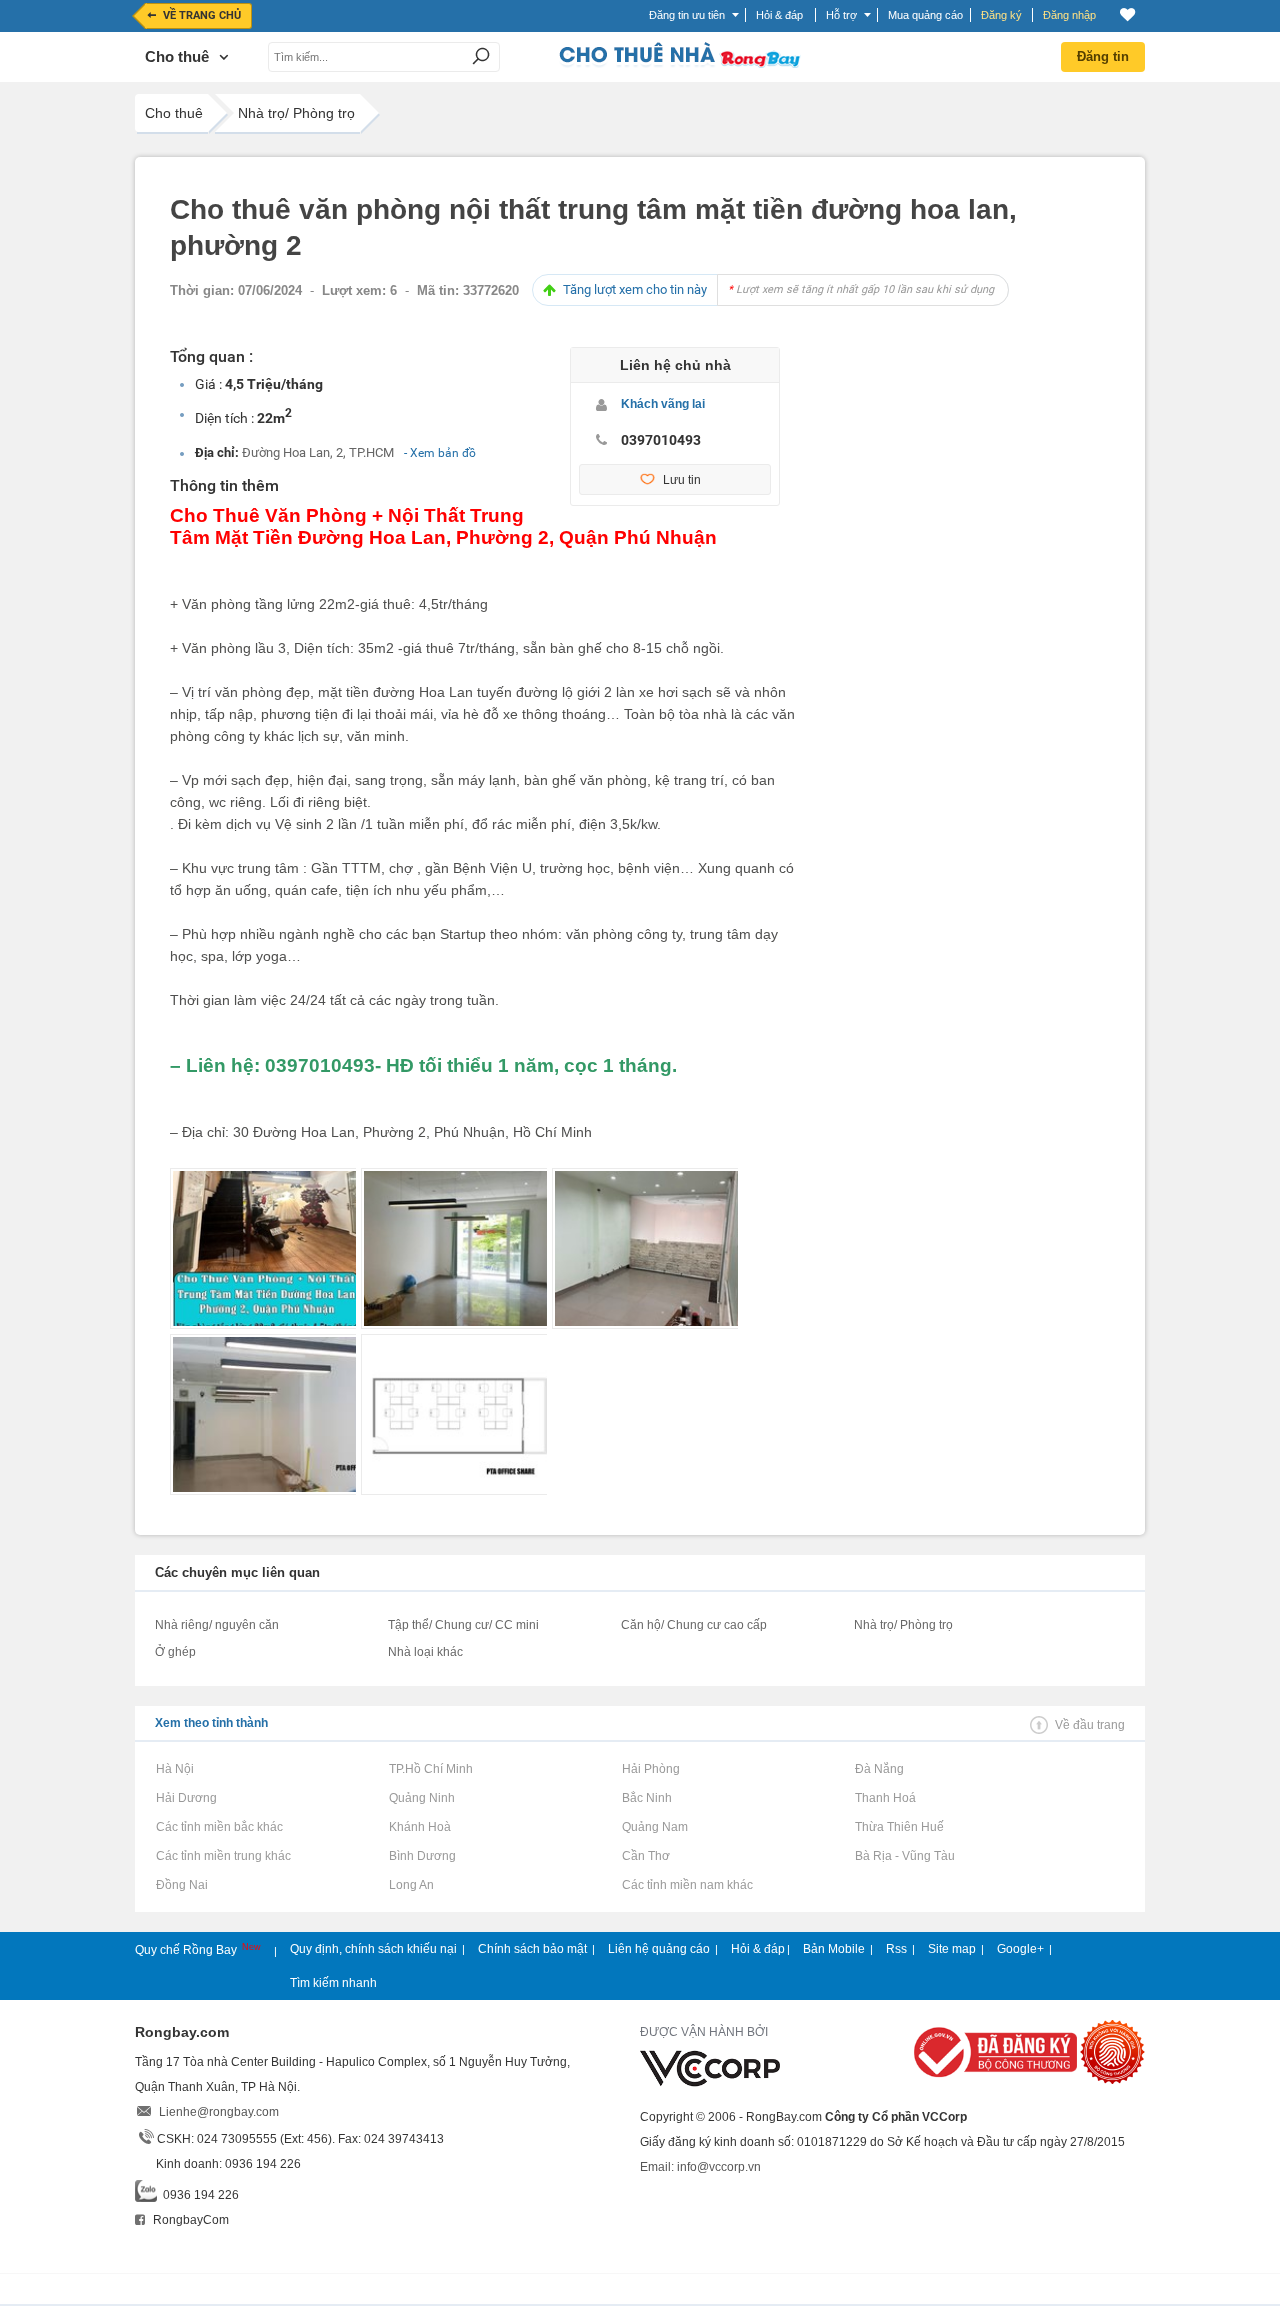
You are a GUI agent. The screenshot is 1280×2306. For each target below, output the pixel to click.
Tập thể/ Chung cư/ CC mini (463, 1625)
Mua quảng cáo (925, 15)
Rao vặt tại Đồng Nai (181, 1885)
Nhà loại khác (425, 1652)
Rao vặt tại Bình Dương (422, 1856)
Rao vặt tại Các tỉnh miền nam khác (687, 1885)
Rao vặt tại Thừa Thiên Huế (899, 1827)
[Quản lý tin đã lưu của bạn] (1127, 14)
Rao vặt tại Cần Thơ (645, 1856)
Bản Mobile (834, 1949)
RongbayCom (189, 2220)
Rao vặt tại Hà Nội (174, 1769)
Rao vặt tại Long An (411, 1885)
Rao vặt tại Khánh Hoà (419, 1827)
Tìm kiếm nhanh (333, 1983)
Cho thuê (174, 113)
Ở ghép (175, 1652)
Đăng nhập (1069, 15)
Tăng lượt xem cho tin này (778, 289)
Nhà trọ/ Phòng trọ (296, 113)
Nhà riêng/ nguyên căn (217, 1625)
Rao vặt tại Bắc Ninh (646, 1798)
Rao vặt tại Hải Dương (186, 1798)
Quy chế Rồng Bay (187, 1950)
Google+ (1020, 1949)
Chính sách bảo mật (532, 1949)
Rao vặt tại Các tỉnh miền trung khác (223, 1856)
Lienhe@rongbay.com (219, 2112)
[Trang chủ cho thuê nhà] (679, 64)
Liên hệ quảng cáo (659, 1949)
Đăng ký (1001, 15)
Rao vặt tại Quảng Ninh (421, 1798)
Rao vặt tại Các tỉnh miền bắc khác (219, 1827)
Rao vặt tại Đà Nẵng (879, 1769)
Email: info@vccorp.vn (700, 2167)
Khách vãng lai (663, 404)
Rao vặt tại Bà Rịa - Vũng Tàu (904, 1856)
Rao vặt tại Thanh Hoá (885, 1798)
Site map (952, 1949)
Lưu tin (682, 480)
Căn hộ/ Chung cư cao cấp (694, 1625)
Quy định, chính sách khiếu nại (373, 1949)
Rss (896, 1949)
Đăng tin (1103, 56)
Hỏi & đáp (758, 1949)
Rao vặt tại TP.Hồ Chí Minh (430, 1769)
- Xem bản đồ (440, 453)
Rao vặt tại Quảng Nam (654, 1827)
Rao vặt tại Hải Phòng (650, 1769)
